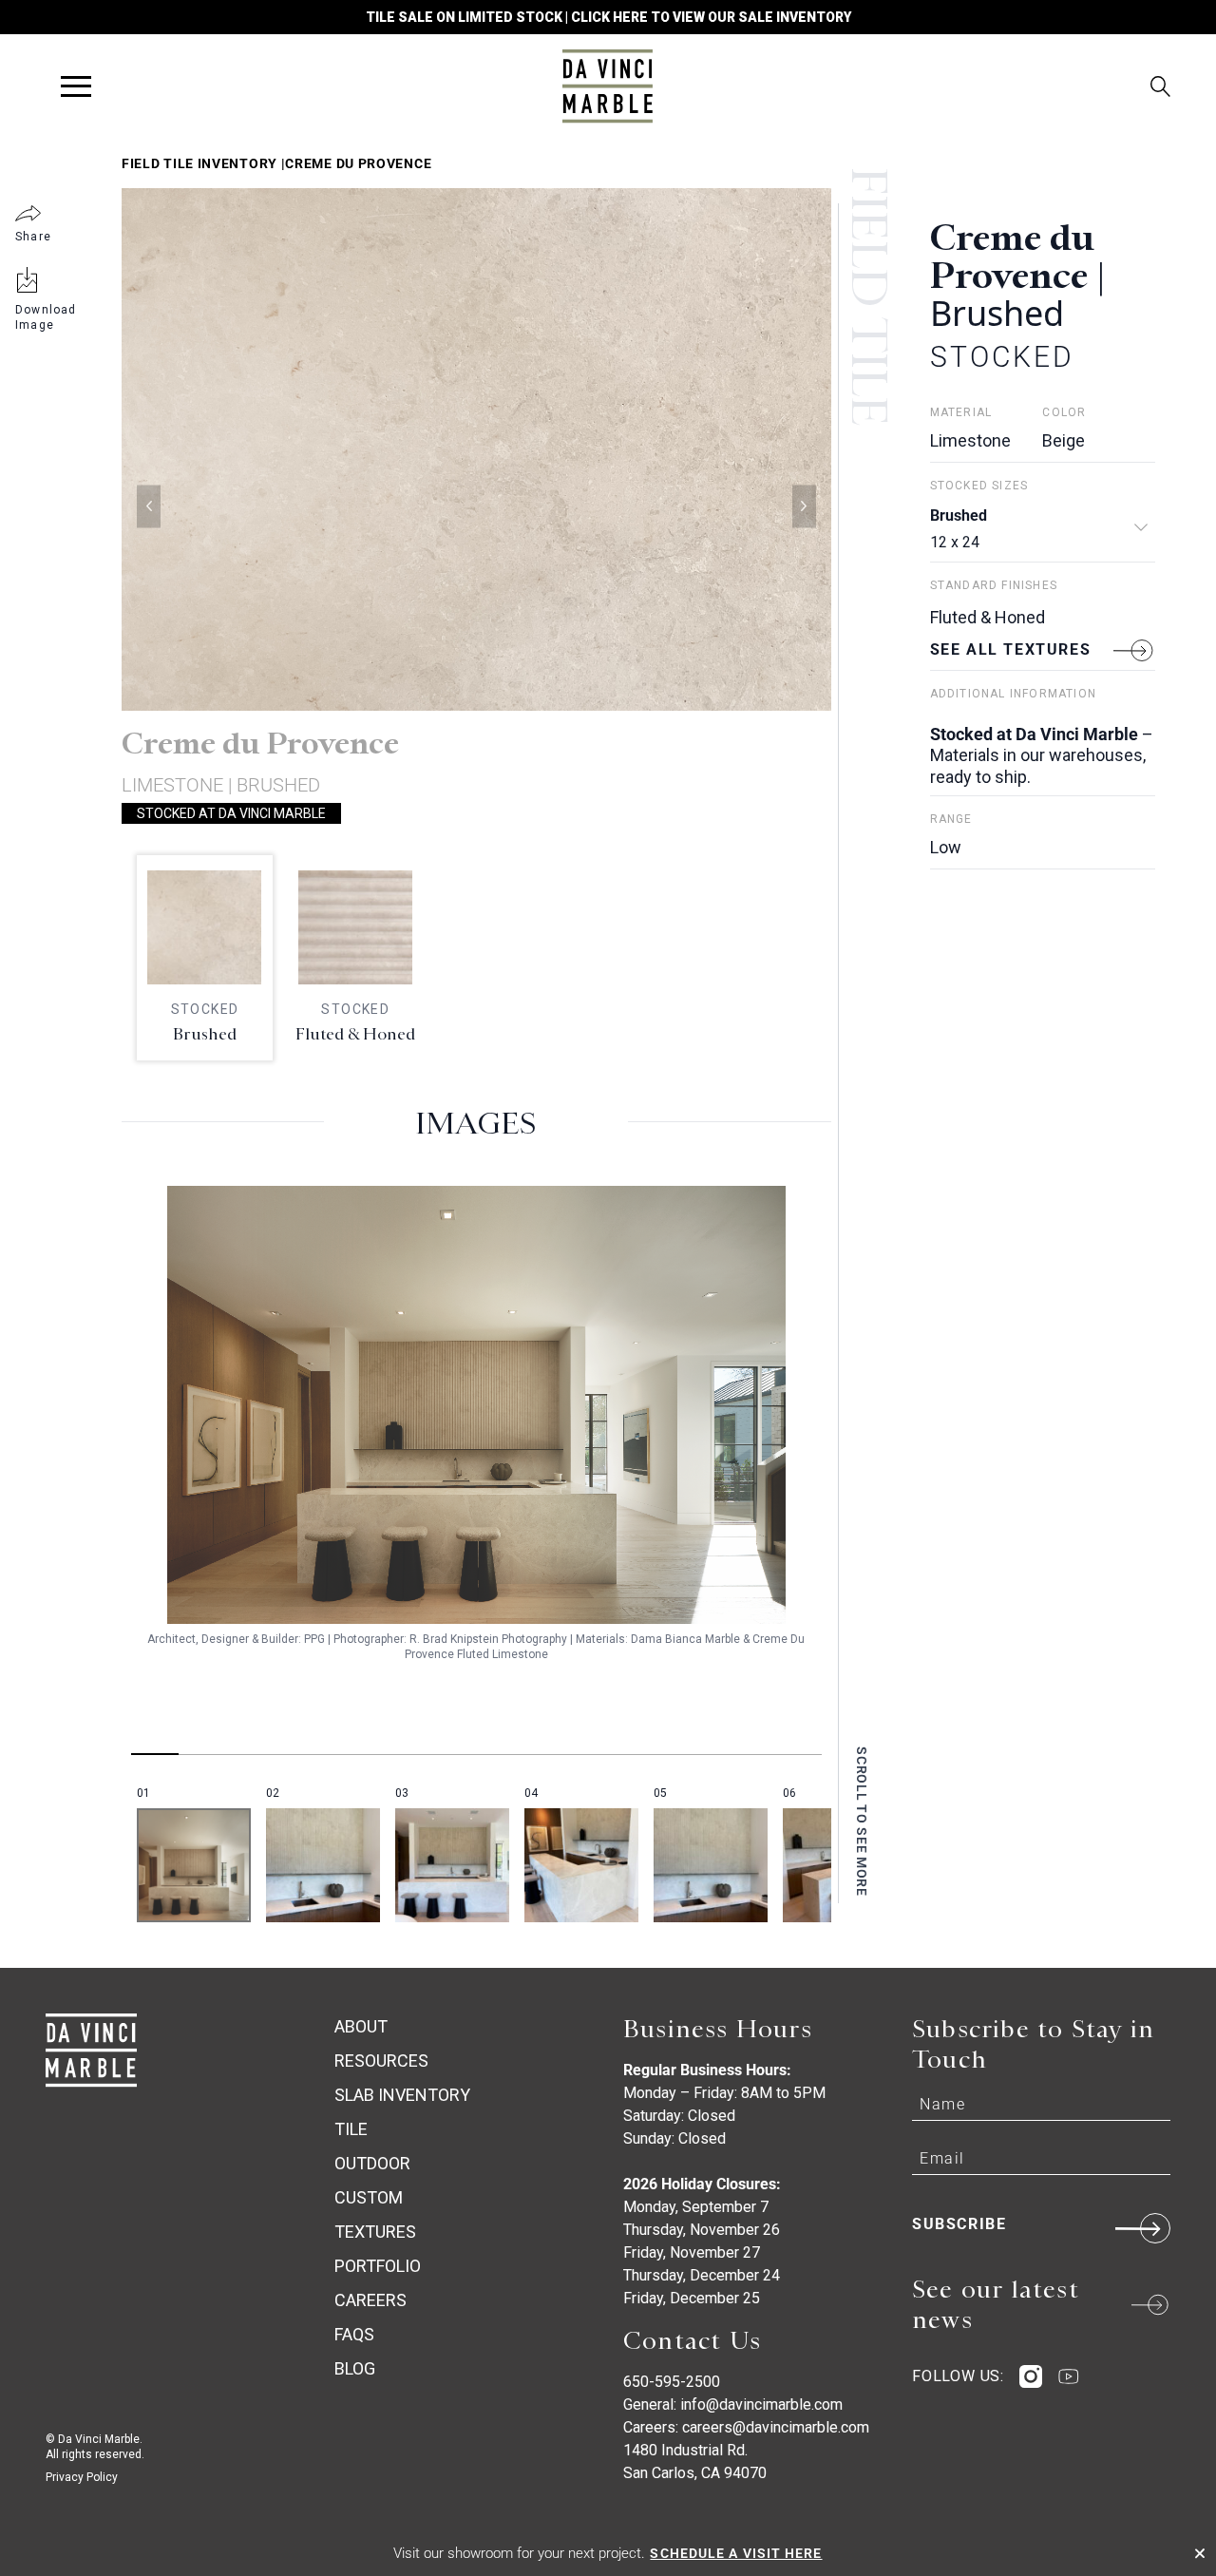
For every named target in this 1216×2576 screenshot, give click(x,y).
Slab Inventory (402, 2095)
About (361, 2026)
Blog (355, 2368)
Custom (369, 2197)
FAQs (354, 2334)
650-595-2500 (672, 2382)
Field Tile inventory (199, 163)
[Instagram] (1031, 2376)
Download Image (46, 317)
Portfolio (378, 2266)
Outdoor (372, 2163)
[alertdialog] (608, 2553)
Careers (370, 2300)
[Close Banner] (1200, 2553)
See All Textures (1011, 649)
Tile (351, 2129)
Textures (375, 2232)
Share (33, 237)
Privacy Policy (82, 2477)
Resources (381, 2061)
